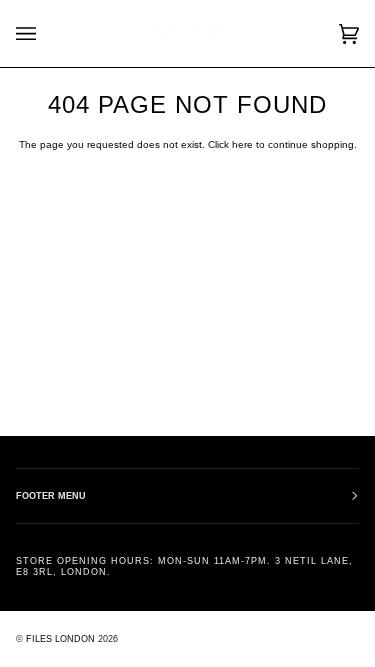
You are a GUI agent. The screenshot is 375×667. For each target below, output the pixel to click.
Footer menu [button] (51, 496)
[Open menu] (46, 33)
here (242, 144)
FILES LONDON (60, 639)
